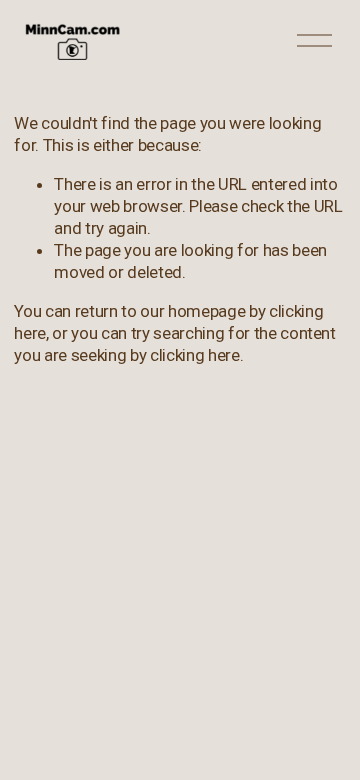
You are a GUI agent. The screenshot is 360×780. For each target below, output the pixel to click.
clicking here (195, 355)
